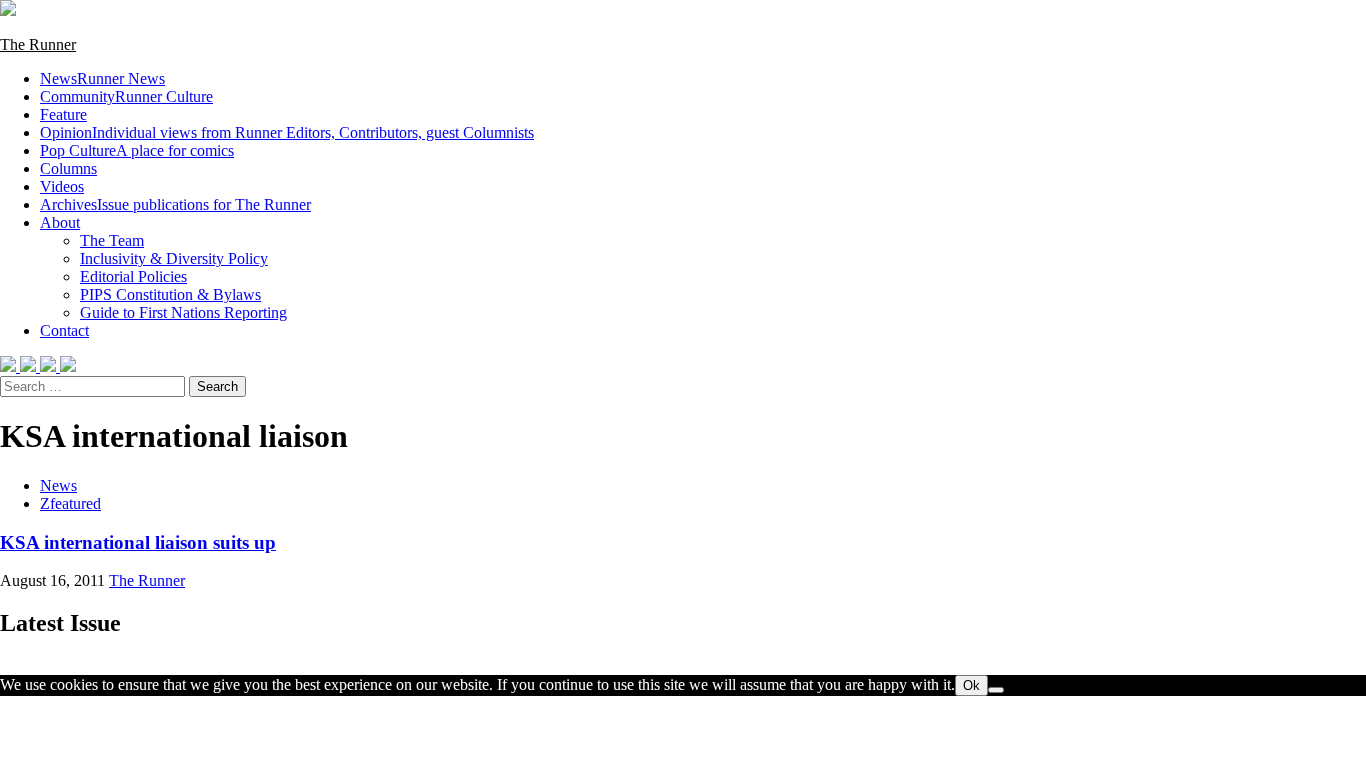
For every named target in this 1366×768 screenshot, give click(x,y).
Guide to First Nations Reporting (183, 312)
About (60, 222)
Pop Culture (137, 150)
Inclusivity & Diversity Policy (174, 258)
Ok (971, 685)
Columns (68, 168)
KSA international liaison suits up (138, 542)
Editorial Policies (133, 276)
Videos (62, 186)
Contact (64, 330)
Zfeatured (70, 503)
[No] (996, 690)
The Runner (38, 44)
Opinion (287, 132)
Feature (63, 114)
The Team (112, 240)
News (102, 78)
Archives (175, 204)
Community (126, 96)
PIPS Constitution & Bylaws (170, 294)
